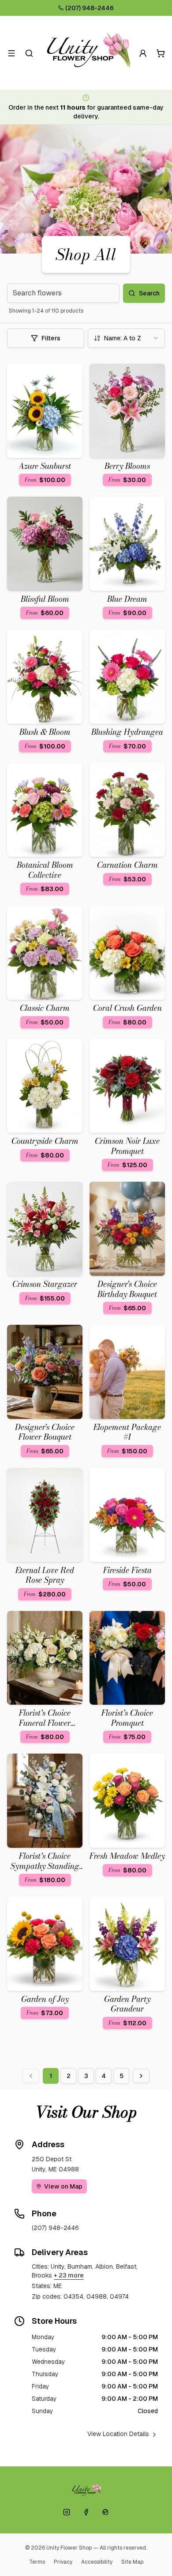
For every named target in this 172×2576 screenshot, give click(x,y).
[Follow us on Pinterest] (105, 2512)
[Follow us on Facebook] (86, 2512)
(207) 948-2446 (90, 8)
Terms (37, 2562)
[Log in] (143, 53)
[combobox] (126, 338)
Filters (51, 338)
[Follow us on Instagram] (67, 2512)
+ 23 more (69, 2275)
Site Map (132, 2562)
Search (149, 293)
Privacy (63, 2562)
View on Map (63, 2186)
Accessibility (97, 2562)
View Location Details (118, 2434)
